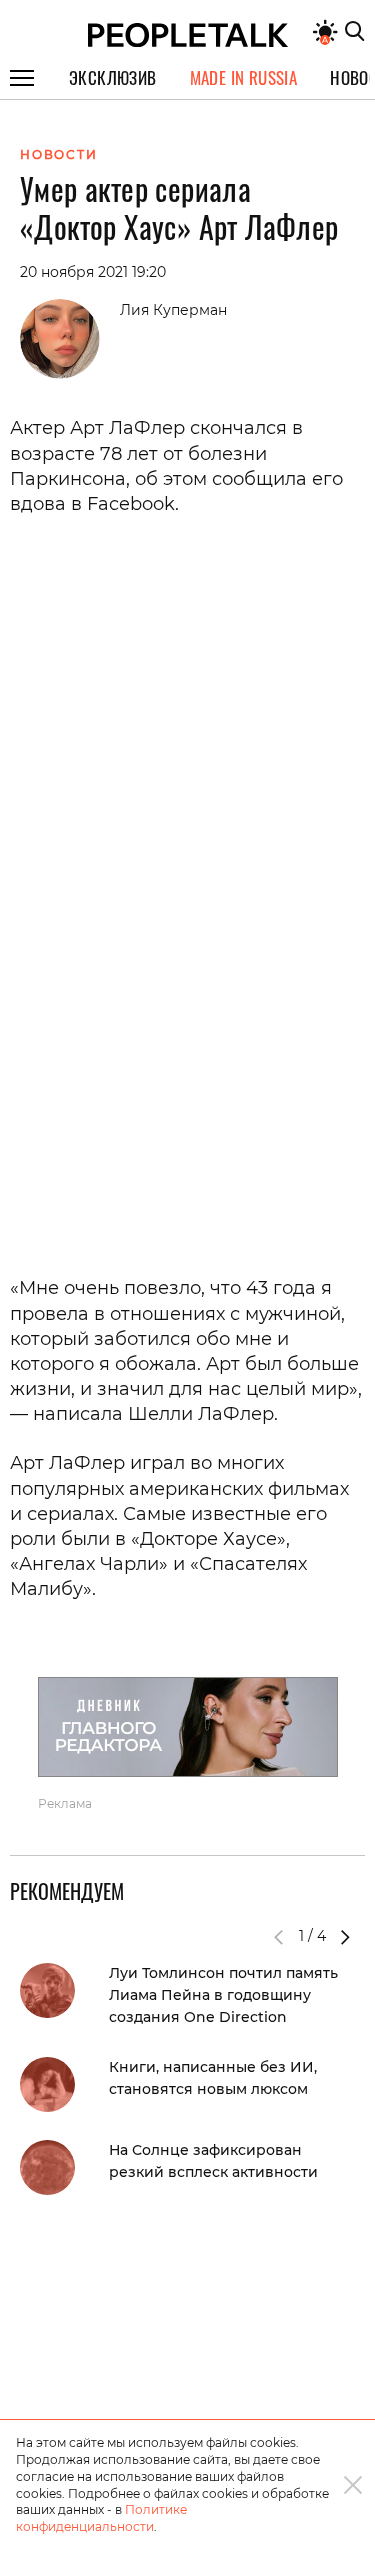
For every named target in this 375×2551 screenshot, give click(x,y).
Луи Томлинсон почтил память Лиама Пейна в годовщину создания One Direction (223, 1995)
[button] (345, 1937)
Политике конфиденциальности (101, 2518)
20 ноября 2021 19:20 (93, 272)
